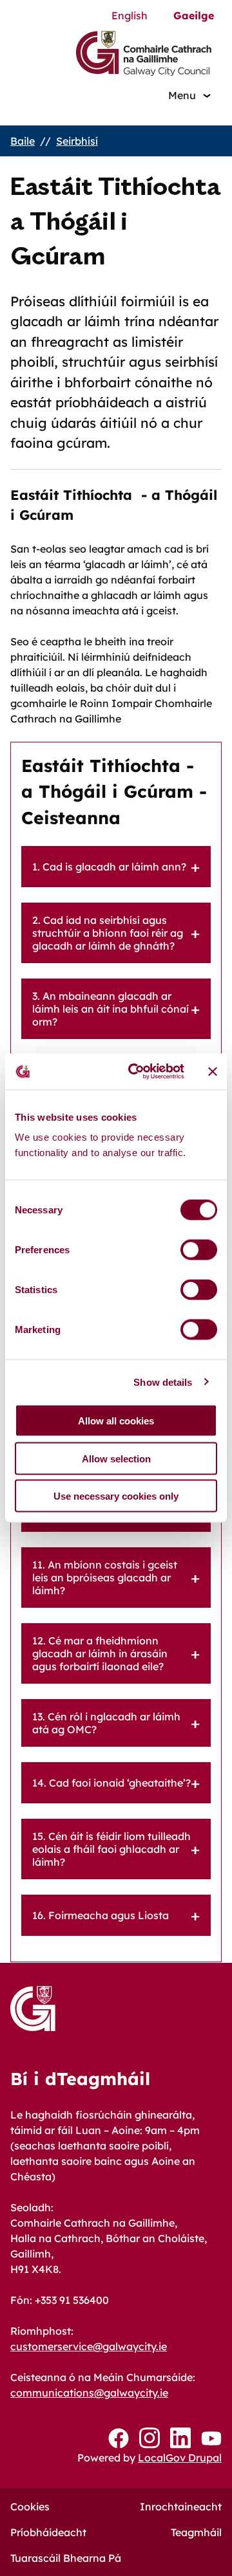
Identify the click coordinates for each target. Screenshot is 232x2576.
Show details (163, 1382)
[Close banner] (213, 1071)
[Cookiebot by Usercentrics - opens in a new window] (136, 1072)
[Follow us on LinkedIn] (180, 2438)
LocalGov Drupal (180, 2458)
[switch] (199, 1250)
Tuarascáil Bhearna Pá (66, 2558)
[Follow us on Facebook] (119, 2438)
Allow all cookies (116, 1421)
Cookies (30, 2507)
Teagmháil (196, 2532)
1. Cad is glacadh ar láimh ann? (109, 867)
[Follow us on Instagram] (150, 2438)
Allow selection (116, 1458)
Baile (23, 141)
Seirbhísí (77, 141)
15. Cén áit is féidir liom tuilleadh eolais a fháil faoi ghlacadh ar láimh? (111, 1849)
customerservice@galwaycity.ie (89, 2346)
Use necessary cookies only (116, 1496)
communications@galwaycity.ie (89, 2393)
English (130, 15)
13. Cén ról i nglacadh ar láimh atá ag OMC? (106, 1723)
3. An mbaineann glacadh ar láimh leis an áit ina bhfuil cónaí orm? (111, 1009)
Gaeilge (194, 15)
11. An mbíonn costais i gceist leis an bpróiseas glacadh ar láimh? (105, 1578)
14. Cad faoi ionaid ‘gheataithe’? (111, 1783)
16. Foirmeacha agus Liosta (101, 1915)
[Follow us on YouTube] (211, 2438)
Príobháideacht (48, 2532)
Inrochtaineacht (181, 2507)
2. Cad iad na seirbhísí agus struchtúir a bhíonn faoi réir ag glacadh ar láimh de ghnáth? (108, 933)
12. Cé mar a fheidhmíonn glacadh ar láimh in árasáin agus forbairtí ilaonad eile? (100, 1653)
